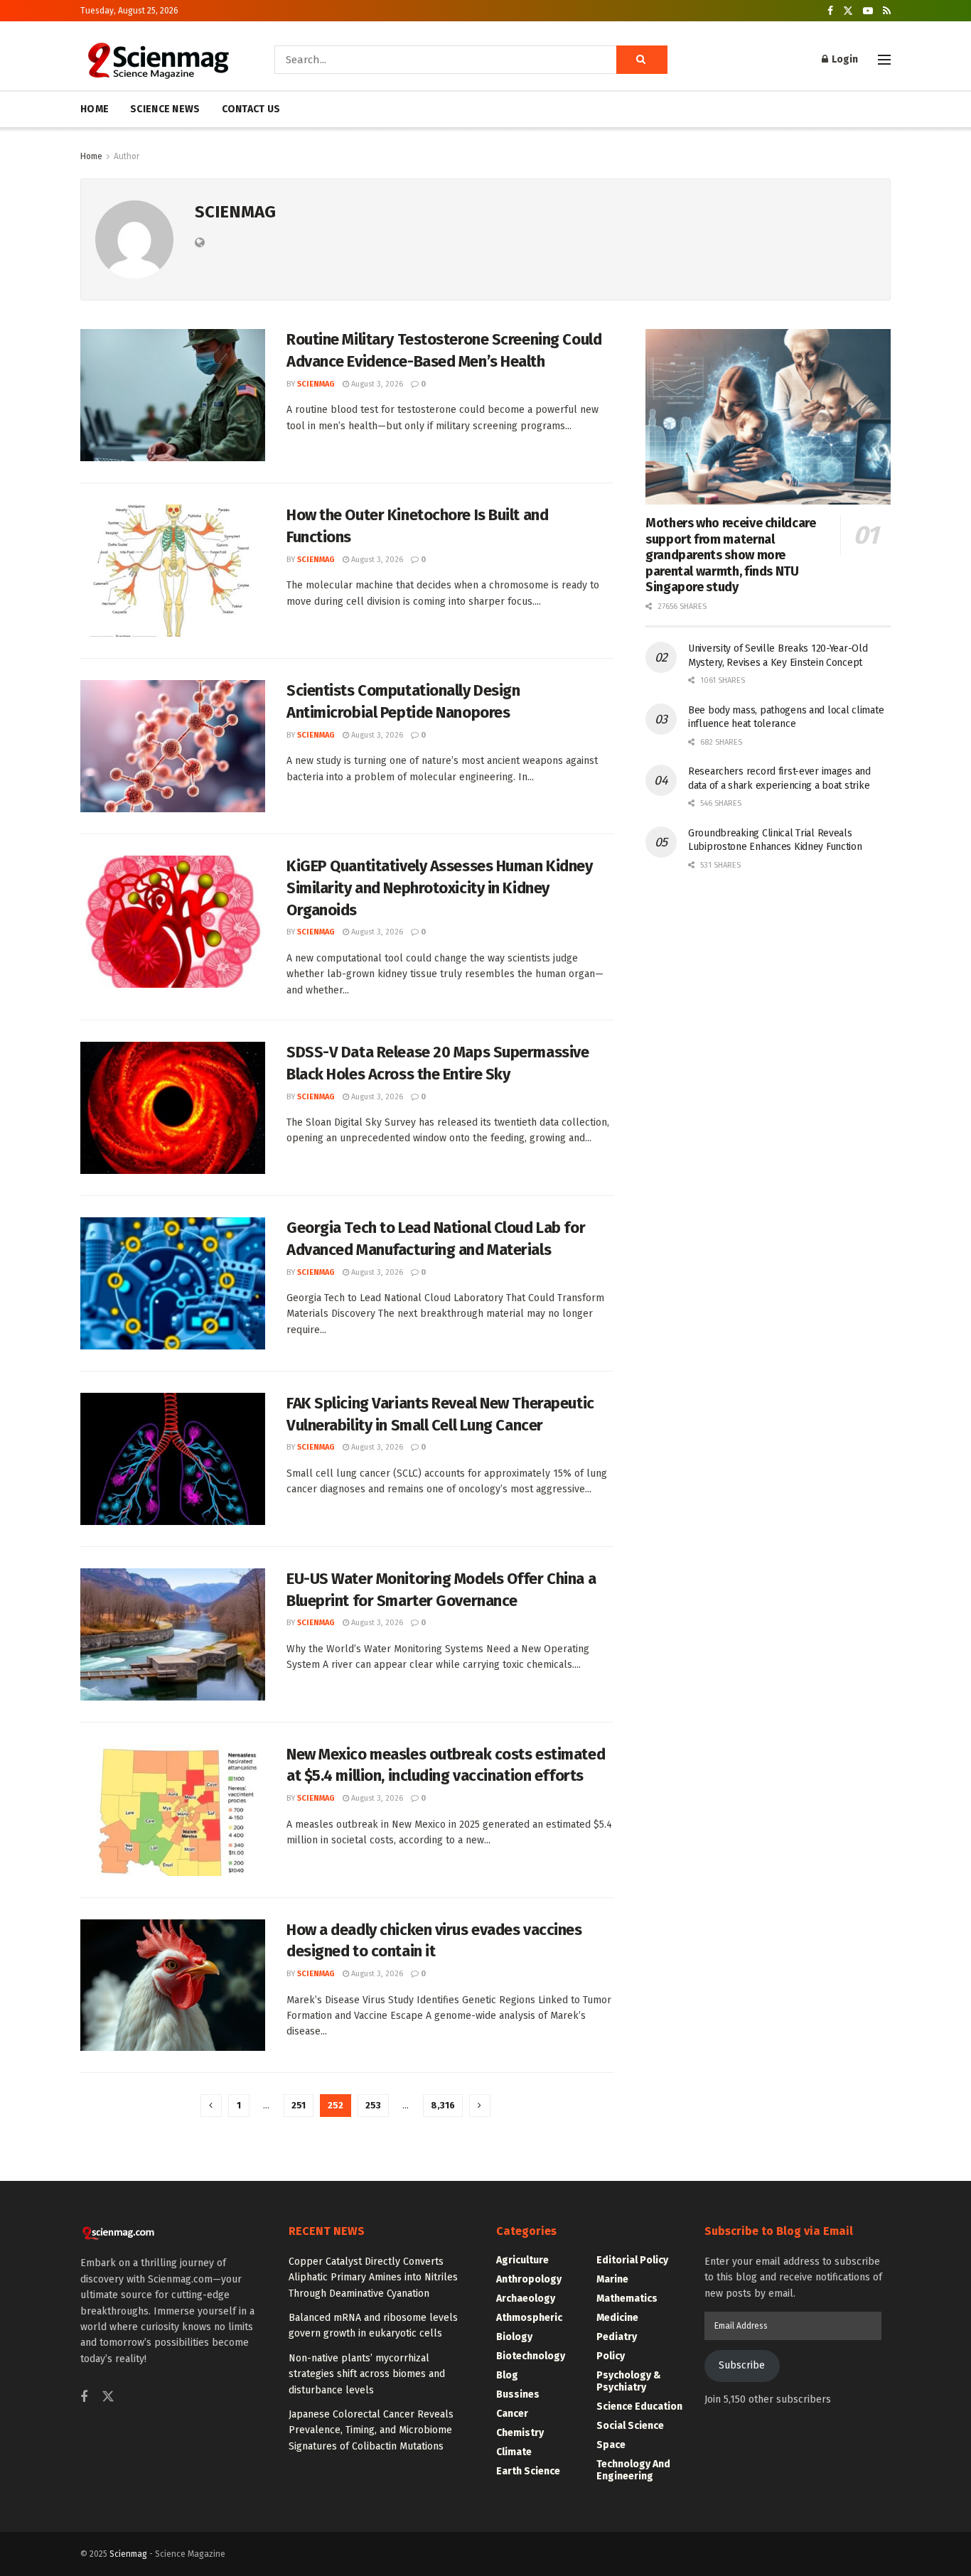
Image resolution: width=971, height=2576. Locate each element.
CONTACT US (251, 109)
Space (611, 2445)
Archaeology (526, 2299)
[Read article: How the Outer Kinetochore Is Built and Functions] (173, 571)
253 (373, 2105)
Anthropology (529, 2279)
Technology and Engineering (633, 2470)
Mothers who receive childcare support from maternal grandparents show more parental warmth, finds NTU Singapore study (731, 555)
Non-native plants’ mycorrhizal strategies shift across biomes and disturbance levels (367, 2374)
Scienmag (128, 2554)
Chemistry (520, 2433)
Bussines (518, 2394)
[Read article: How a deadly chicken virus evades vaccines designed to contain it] (173, 1985)
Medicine (617, 2318)
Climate (514, 2452)
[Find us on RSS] (887, 11)
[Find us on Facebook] (830, 11)
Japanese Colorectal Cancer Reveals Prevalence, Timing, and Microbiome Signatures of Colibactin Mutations (371, 2430)
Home (91, 156)
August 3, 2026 (376, 384)
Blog (507, 2375)
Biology (514, 2337)
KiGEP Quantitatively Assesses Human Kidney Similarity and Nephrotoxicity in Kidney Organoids (440, 888)
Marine (612, 2279)
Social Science (630, 2426)
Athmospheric (529, 2318)
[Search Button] (642, 60)
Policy (611, 2356)
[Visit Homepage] (157, 60)
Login (844, 59)
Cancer (512, 2414)
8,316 (443, 2105)
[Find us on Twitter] (848, 11)
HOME (95, 109)
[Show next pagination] (480, 2106)
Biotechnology (531, 2356)
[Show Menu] (884, 60)
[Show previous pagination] (211, 2106)
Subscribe (742, 2365)
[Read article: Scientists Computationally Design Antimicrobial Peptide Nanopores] (173, 746)
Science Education (639, 2407)
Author (127, 156)
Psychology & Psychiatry (629, 2381)
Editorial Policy (632, 2260)
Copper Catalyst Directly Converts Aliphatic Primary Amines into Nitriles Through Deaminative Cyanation (373, 2278)
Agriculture (522, 2260)
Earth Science (528, 2471)
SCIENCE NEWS (165, 109)
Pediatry (617, 2337)
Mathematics (627, 2299)
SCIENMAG (316, 384)
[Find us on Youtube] (868, 11)
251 (299, 2105)
